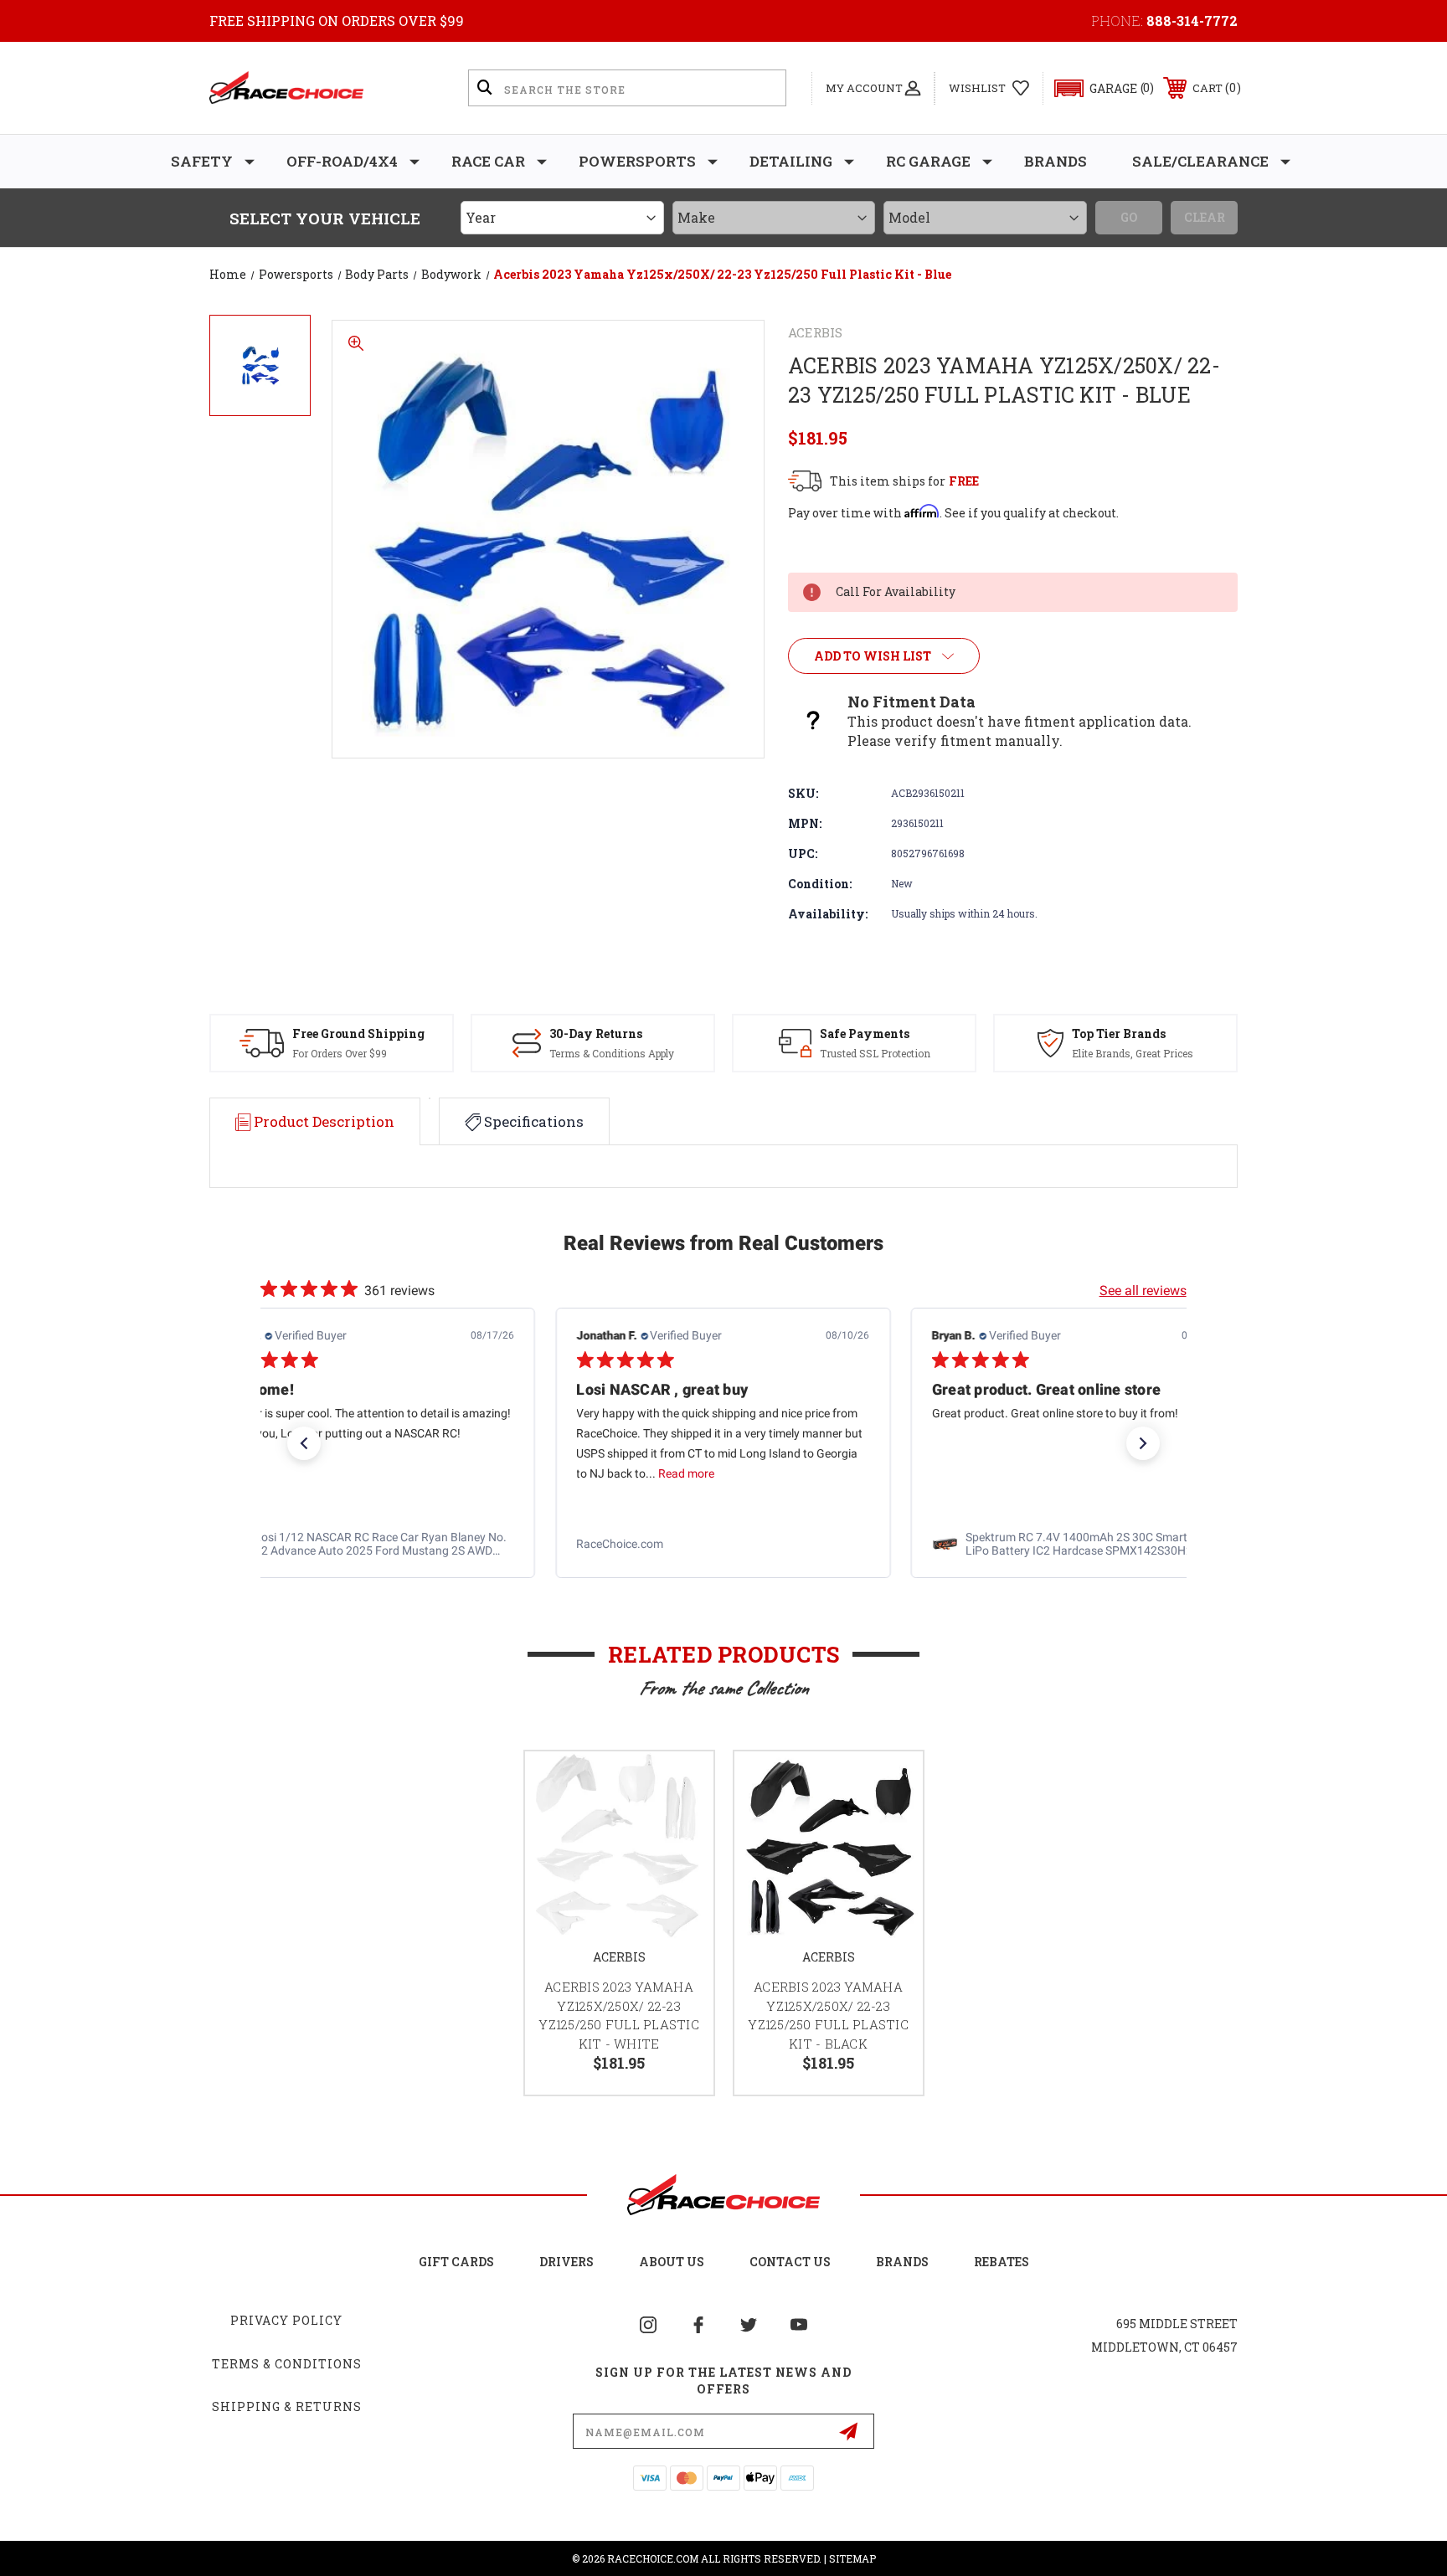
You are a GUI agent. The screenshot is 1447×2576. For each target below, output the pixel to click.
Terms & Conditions (287, 2364)
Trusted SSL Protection (875, 1053)
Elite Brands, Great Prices (1133, 1053)
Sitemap (852, 2558)
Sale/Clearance (1200, 161)
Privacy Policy (286, 2320)
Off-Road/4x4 (342, 161)
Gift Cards (456, 2262)
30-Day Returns (596, 1033)
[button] (1097, 88)
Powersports (637, 161)
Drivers (566, 2262)
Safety (202, 161)
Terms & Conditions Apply (612, 1053)
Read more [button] (331, 1474)
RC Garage (928, 161)
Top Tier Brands (1119, 1033)
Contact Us (790, 2262)
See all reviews (1143, 1291)
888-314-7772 (1192, 21)
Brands (1056, 161)
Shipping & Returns (287, 2406)
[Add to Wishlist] (680, 1785)
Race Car (488, 161)
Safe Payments (865, 1033)
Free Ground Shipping (358, 1033)
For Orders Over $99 (340, 1053)
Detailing (791, 161)
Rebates (1002, 2262)
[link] (368, 1545)
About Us (672, 2262)
